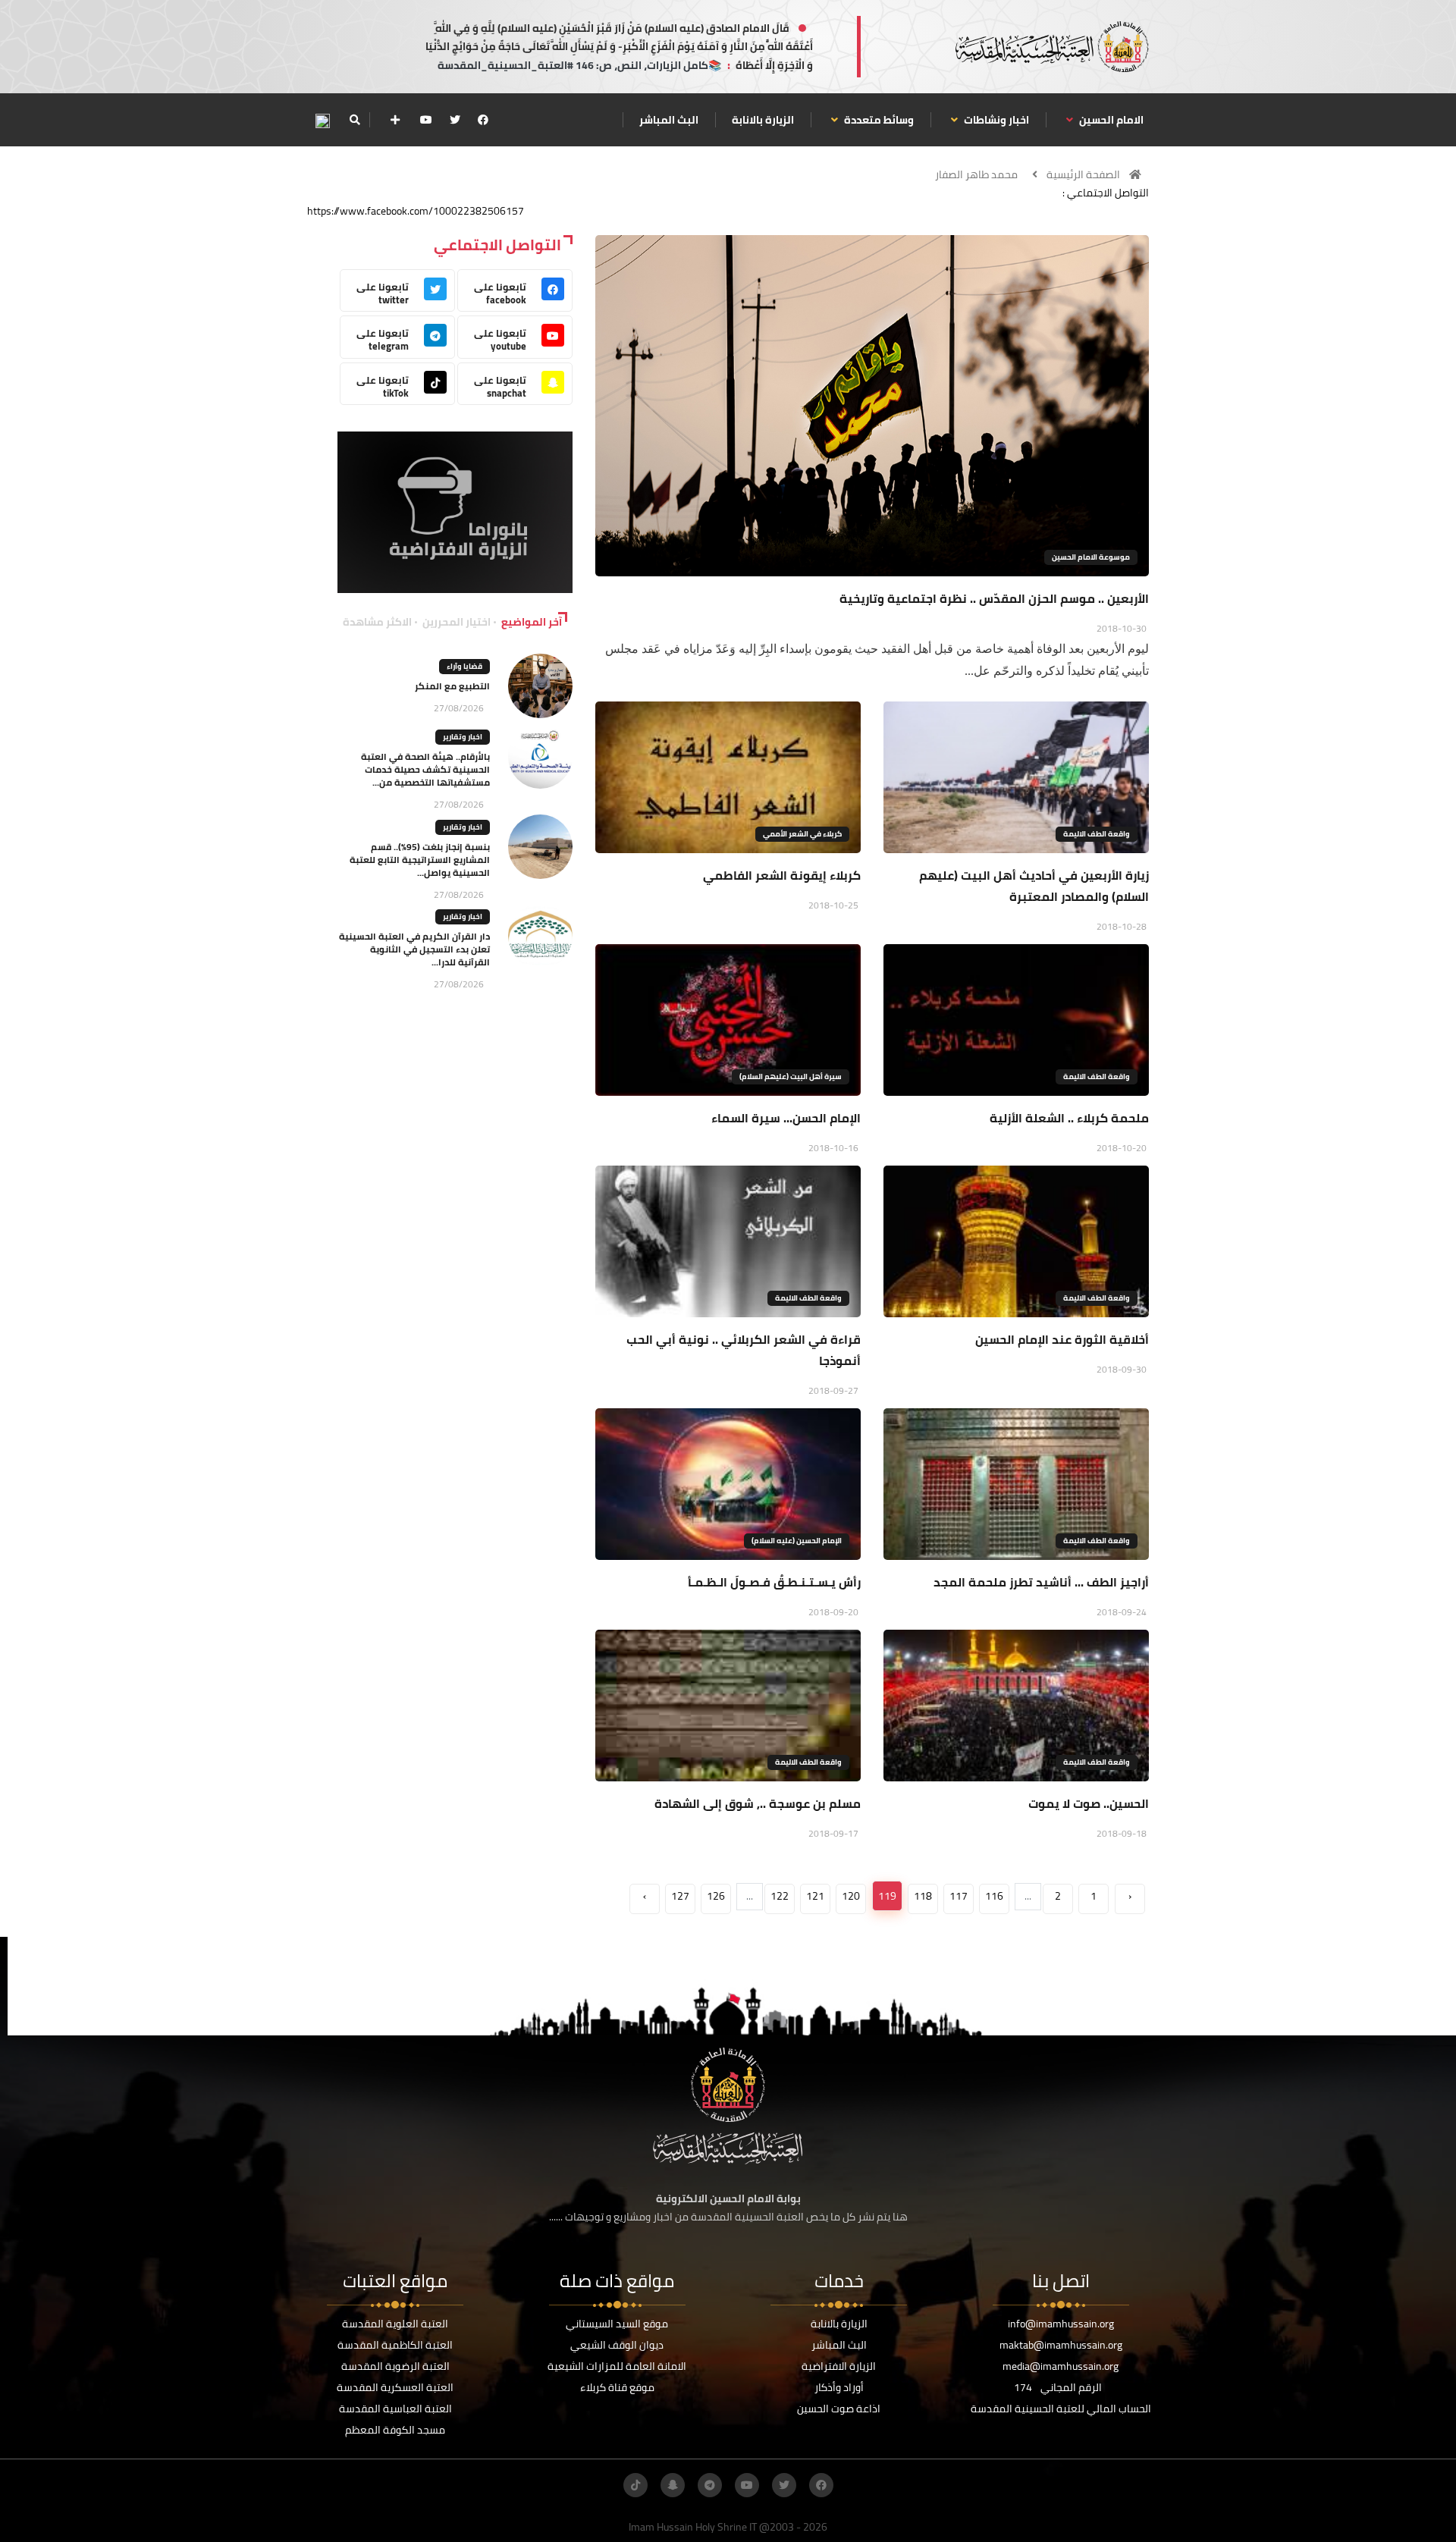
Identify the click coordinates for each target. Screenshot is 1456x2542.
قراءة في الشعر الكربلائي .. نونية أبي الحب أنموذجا (744, 1350)
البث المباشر (669, 120)
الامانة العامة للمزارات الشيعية (617, 2366)
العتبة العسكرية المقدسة (395, 2387)
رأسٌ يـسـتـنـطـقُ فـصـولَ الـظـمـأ (774, 1582)
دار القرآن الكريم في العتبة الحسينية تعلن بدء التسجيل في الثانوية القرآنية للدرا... (414, 949)
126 (716, 1896)
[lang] (322, 120)
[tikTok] (635, 2485)
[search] (355, 120)
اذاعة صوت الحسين (839, 2409)
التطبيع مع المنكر (452, 686)
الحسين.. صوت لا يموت (1089, 1803)
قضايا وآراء (464, 666)
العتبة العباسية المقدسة (395, 2409)
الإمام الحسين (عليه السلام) (797, 1541)
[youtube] (426, 120)
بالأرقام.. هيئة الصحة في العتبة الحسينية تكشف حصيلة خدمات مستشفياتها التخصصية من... (425, 769)
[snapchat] (673, 2485)
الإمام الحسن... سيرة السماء (786, 1118)
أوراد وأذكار (839, 2387)
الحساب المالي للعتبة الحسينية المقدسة (1061, 2409)
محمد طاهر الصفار (976, 174)
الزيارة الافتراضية (839, 2366)
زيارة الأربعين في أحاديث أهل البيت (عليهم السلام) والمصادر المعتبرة (1034, 886)
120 (851, 1896)
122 (780, 1896)
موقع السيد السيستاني (617, 2324)
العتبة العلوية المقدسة (395, 2324)
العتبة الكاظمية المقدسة (395, 2345)
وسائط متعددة (878, 120)
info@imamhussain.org (1061, 2324)
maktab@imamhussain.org (1061, 2345)
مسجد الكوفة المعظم (395, 2430)
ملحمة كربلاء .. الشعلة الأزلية (1069, 1118)
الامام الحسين (1110, 120)
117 (959, 1896)
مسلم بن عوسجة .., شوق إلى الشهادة (758, 1803)
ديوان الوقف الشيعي (617, 2345)
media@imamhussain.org (1061, 2366)
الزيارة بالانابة (763, 120)
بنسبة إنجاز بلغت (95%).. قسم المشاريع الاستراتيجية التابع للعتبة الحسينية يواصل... (420, 860)
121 (815, 1896)
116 (994, 1896)
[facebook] (483, 120)
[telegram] (710, 2485)
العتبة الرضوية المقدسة (395, 2366)
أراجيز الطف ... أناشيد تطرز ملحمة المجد (1041, 1582)
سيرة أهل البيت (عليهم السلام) (791, 1076)
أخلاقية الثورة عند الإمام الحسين (1062, 1339)
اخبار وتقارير (463, 737)
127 (680, 1896)
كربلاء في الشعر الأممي (802, 834)
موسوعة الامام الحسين (1091, 557)
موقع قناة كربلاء (617, 2387)
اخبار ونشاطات (995, 120)
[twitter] (455, 120)
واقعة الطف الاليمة (1097, 834)
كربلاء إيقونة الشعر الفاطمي (782, 875)
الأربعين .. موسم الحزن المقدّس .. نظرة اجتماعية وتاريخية (994, 598)
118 (923, 1896)
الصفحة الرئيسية (1083, 174)
